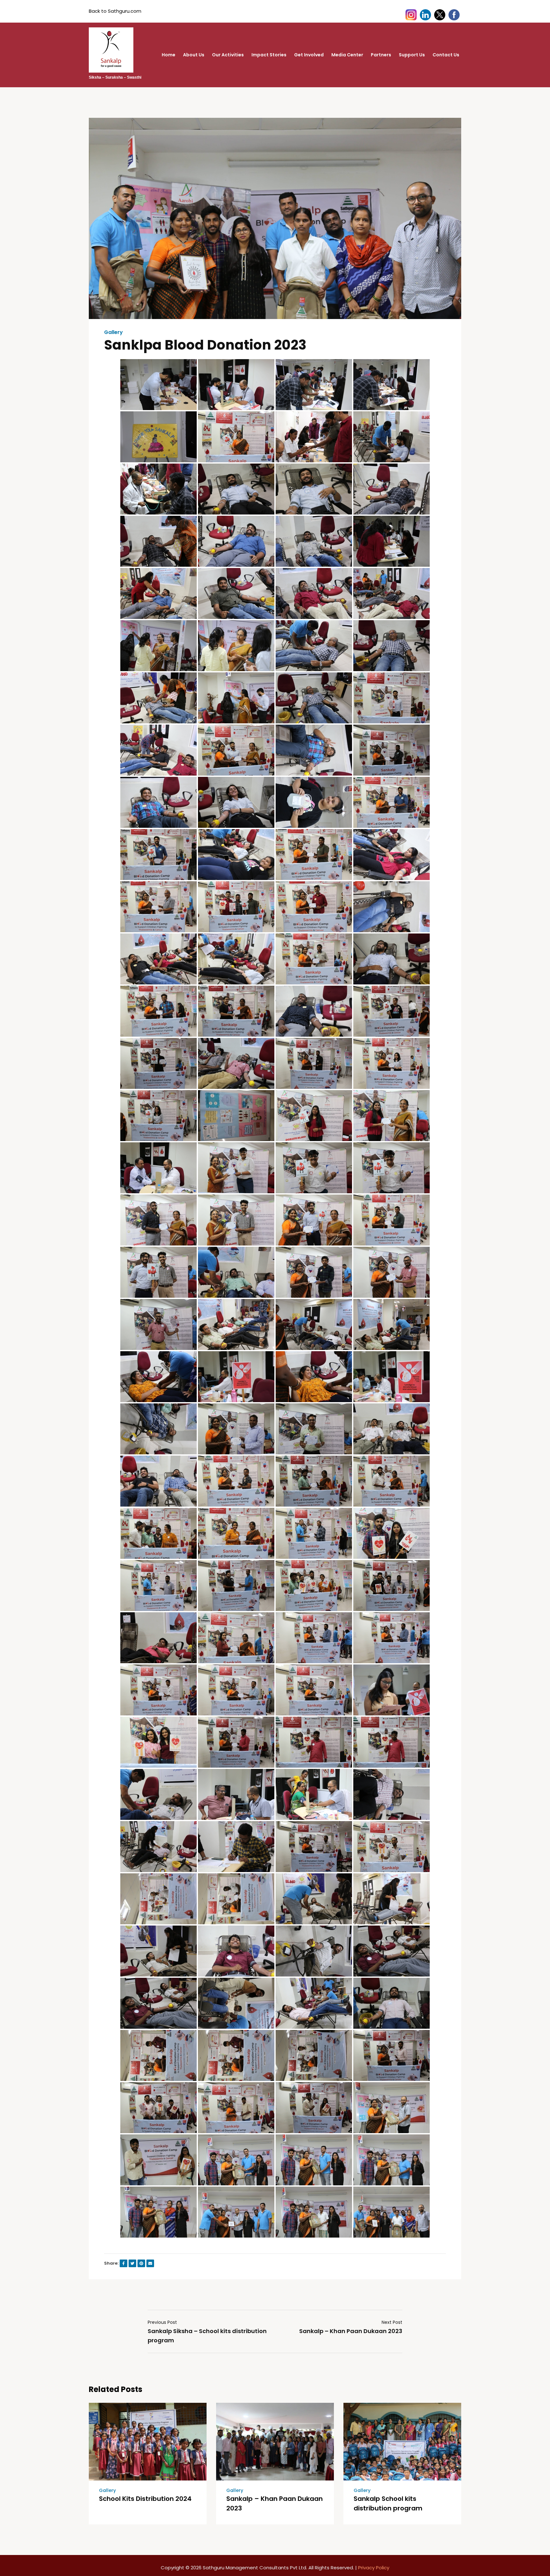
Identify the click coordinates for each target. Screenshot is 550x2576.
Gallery (113, 332)
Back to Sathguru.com (115, 11)
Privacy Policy (374, 2568)
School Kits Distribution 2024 (145, 2499)
